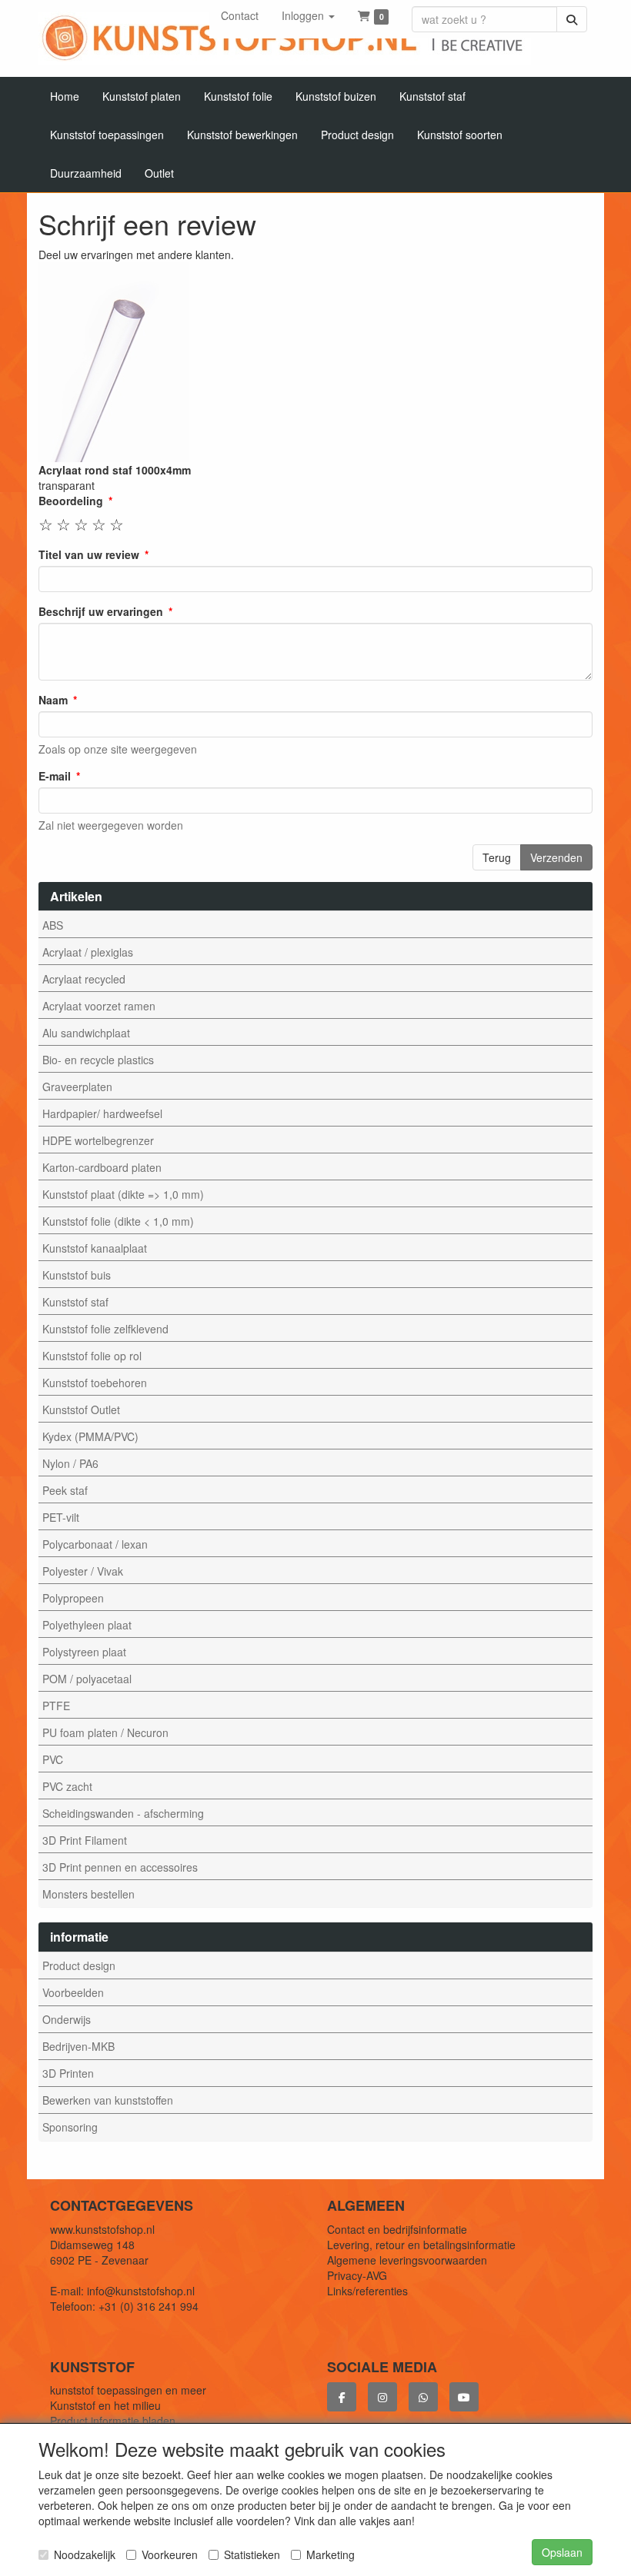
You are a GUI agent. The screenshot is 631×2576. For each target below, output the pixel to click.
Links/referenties (367, 2291)
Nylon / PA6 (70, 1463)
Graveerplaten (77, 1087)
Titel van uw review (89, 554)
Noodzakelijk (85, 2554)
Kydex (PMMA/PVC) (90, 1436)
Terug (497, 857)
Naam (53, 700)
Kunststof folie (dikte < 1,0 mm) (118, 1221)
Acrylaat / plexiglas (88, 952)
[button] (308, 15)
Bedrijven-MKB (78, 2046)
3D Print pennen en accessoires (120, 1867)
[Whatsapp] (423, 2397)
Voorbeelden (73, 1992)
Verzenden (556, 857)
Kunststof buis (77, 1275)
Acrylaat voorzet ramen (99, 1006)
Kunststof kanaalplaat (95, 1248)
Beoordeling (71, 501)
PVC (53, 1759)
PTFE (56, 1706)
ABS (53, 925)
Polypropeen (73, 1598)
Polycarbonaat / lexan (95, 1544)
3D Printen (68, 2073)
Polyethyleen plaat (87, 1625)
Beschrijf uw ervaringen (101, 611)
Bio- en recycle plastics (98, 1060)
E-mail (55, 776)
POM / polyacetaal (87, 1679)
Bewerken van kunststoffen (108, 2100)
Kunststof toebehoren (95, 1383)
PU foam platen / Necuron (105, 1732)
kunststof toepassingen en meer (128, 2390)
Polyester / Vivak (83, 1571)
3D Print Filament (85, 1840)
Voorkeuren (170, 2554)
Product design (79, 1965)
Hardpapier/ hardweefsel (102, 1113)
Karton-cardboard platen (102, 1167)
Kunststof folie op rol (92, 1356)
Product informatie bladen (113, 2421)
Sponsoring (70, 2127)
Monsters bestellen (88, 1894)
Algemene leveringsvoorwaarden (407, 2260)
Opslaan (562, 2552)
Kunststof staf (75, 1302)
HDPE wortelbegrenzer (98, 1140)
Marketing (331, 2554)
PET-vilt (61, 1517)
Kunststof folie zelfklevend (105, 1329)
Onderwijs (67, 2019)
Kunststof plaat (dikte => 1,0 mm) (123, 1194)
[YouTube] (464, 2397)
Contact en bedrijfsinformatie (397, 2229)
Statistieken (252, 2554)
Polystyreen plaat (84, 1652)
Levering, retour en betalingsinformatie (421, 2245)
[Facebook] (342, 2397)
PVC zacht (67, 1786)
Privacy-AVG (357, 2275)
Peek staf (65, 1490)
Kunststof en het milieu (105, 2405)
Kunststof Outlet (81, 1409)
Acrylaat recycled (84, 979)
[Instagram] (382, 2397)
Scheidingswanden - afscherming (123, 1813)
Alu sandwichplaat (86, 1033)
